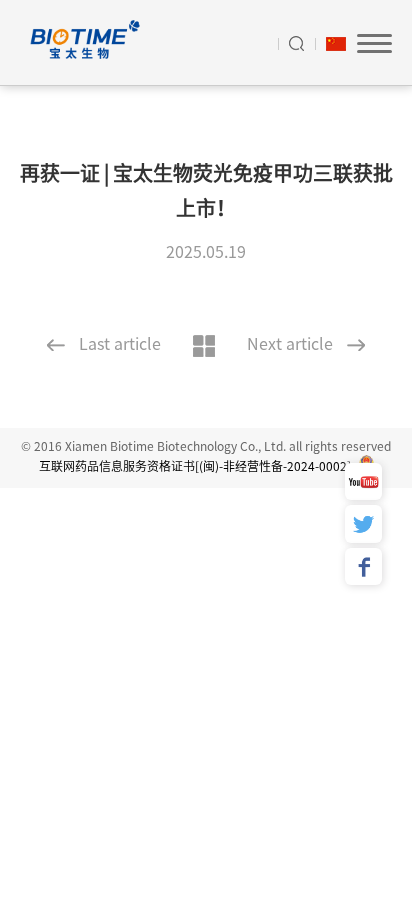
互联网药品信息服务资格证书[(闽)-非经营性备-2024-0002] (196, 466)
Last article (120, 344)
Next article (290, 344)
